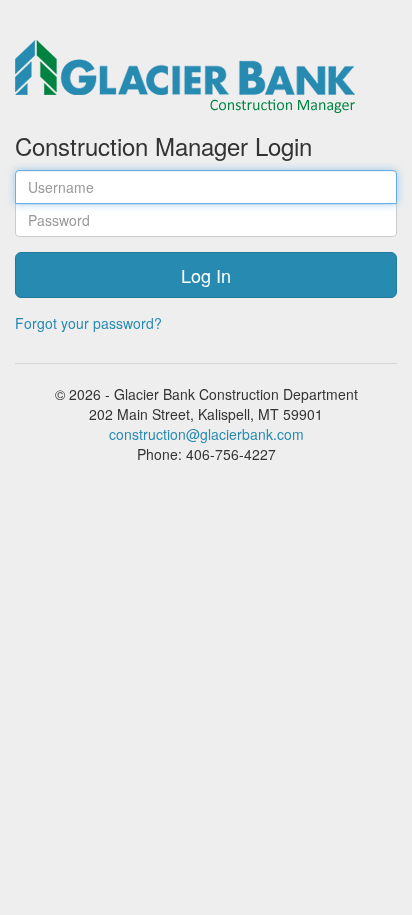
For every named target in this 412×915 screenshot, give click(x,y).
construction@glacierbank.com (206, 434)
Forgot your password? (88, 323)
